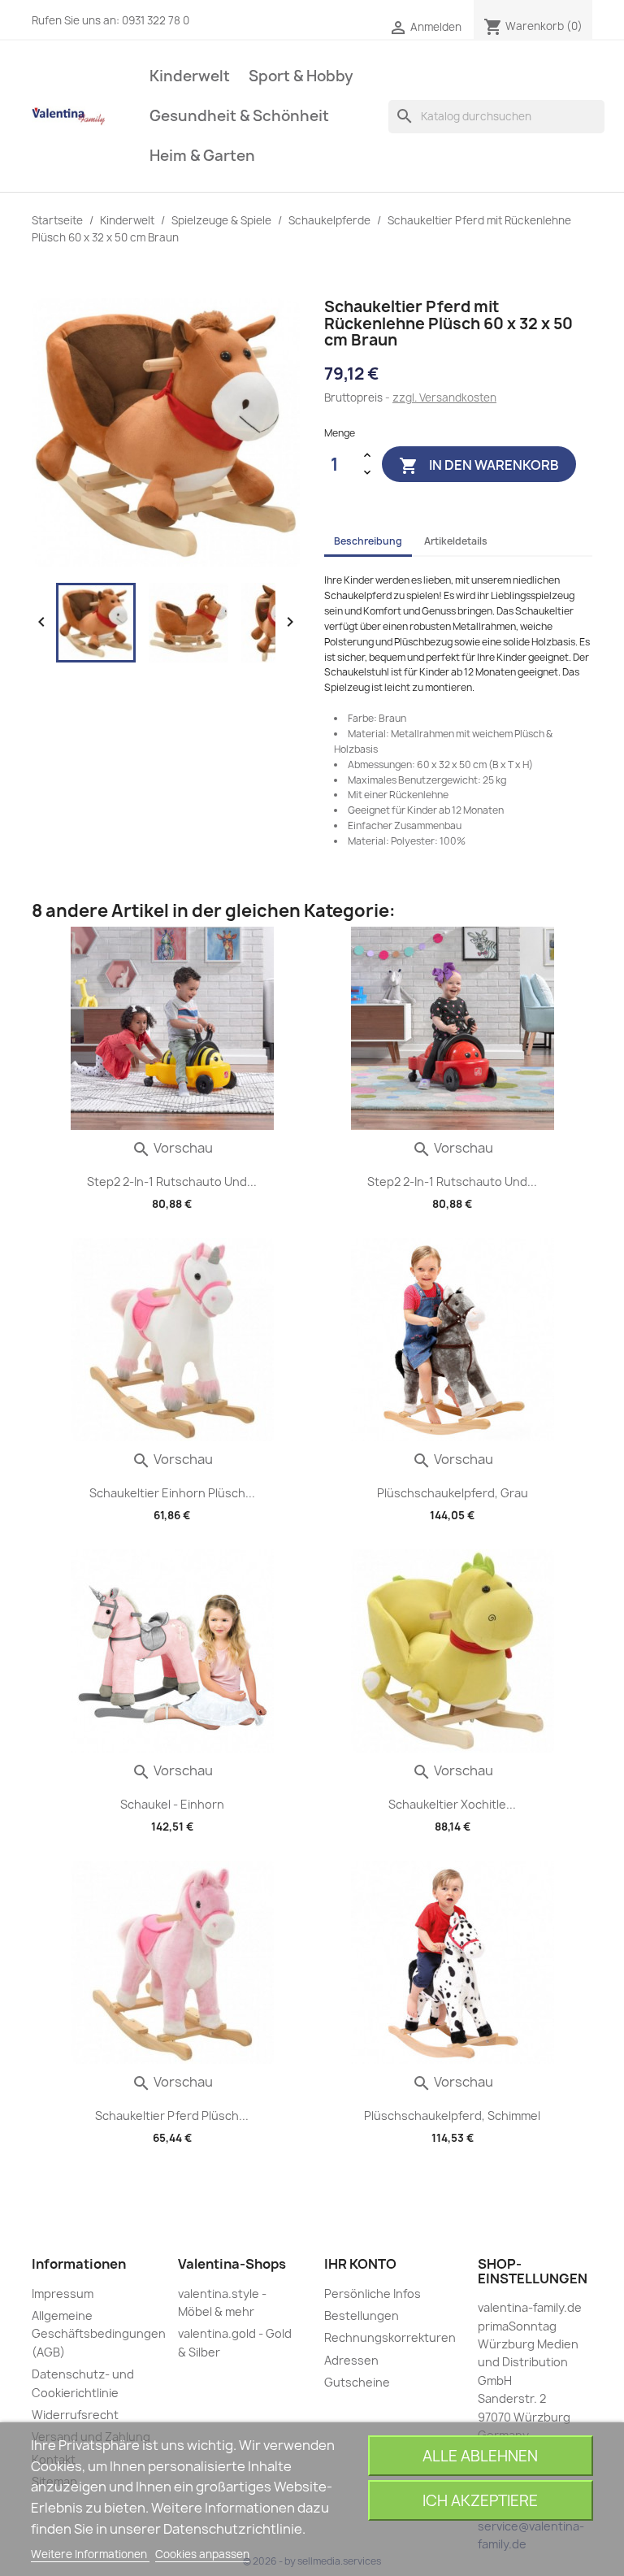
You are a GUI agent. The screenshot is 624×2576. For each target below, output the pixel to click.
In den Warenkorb (479, 465)
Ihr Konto (360, 2264)
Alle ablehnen (480, 2456)
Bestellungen (362, 2315)
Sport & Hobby (301, 76)
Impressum (63, 2294)
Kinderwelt (190, 76)
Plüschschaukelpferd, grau (453, 1493)
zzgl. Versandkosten (444, 397)
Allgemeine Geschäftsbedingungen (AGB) (99, 2334)
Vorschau (172, 1148)
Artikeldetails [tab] (456, 541)
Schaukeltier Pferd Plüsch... (172, 2116)
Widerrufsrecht (75, 2415)
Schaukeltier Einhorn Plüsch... (172, 1493)
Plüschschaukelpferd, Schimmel (452, 2116)
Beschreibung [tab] (368, 541)
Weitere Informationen (90, 2554)
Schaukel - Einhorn (172, 1804)
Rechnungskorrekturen (390, 2337)
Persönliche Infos (373, 2294)
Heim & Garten (202, 156)
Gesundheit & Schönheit (239, 116)
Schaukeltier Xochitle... (452, 1804)
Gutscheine (357, 2382)
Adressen (351, 2360)
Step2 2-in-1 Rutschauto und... (172, 1182)
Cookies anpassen (202, 2554)
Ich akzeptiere (480, 2501)
